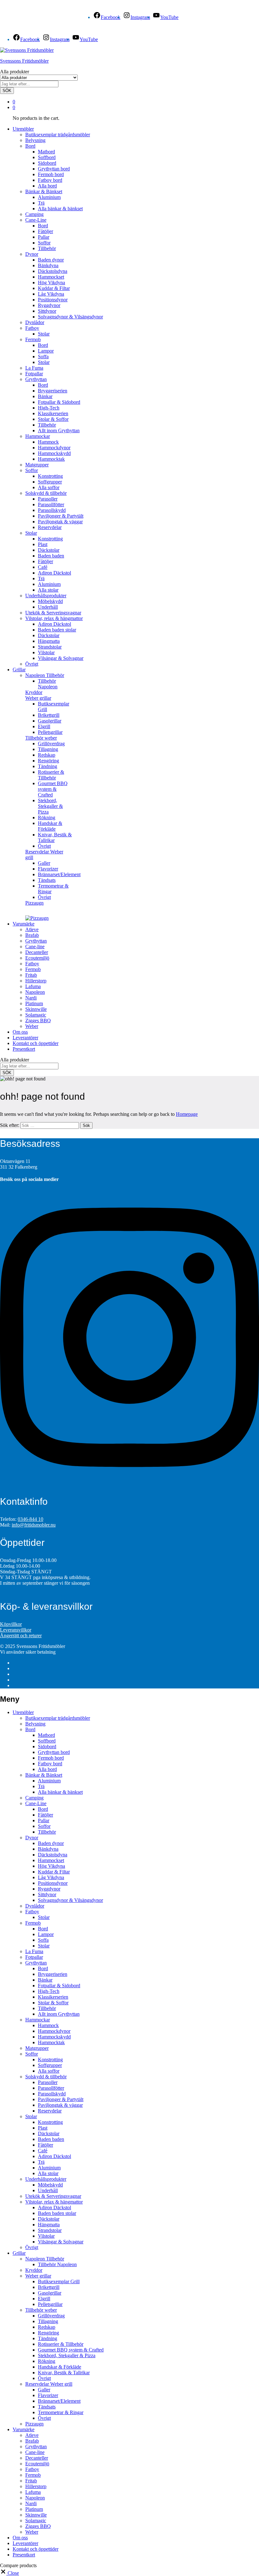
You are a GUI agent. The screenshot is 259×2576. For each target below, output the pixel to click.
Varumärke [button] (24, 924)
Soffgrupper (50, 482)
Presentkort (24, 1049)
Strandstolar (50, 647)
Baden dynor (51, 260)
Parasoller (48, 499)
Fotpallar (34, 374)
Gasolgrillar (50, 721)
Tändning (48, 766)
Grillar (19, 2253)
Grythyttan (36, 941)
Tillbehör (47, 248)
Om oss (20, 1032)
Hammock (48, 442)
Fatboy (32, 964)
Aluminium (49, 197)
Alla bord (47, 186)
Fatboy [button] (32, 328)
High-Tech (49, 408)
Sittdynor (47, 311)
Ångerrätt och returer (21, 1635)
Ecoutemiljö (37, 958)
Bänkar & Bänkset (44, 1775)
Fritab (31, 975)
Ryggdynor (49, 305)
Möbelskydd (50, 601)
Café (43, 567)
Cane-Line (36, 1803)
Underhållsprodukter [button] (46, 596)
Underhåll (48, 607)
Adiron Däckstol (54, 573)
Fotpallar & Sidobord (59, 402)
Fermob (33, 969)
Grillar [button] (19, 670)
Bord (43, 226)
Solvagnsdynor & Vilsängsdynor (70, 317)
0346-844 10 (30, 1519)
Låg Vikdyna (51, 294)
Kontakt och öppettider (36, 1043)
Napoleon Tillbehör (45, 2259)
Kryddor (34, 692)
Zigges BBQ (38, 1021)
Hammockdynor (54, 448)
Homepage (187, 1114)
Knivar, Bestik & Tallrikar (64, 2373)
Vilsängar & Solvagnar (61, 658)
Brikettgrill (49, 715)
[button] (9, 2573)
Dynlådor (35, 322)
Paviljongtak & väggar (60, 522)
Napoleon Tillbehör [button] (45, 675)
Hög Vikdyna (51, 283)
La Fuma (34, 368)
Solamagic (36, 1015)
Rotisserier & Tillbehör (51, 775)
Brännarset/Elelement (59, 874)
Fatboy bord (50, 180)
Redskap (47, 755)
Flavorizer (48, 869)
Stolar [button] (31, 533)
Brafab (32, 935)
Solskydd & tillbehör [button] (46, 493)
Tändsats (47, 880)
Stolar (44, 334)
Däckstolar (49, 550)
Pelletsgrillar (50, 732)
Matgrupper (37, 465)
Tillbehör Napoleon (48, 684)
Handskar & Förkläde (50, 826)
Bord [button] (30, 146)
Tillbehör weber (41, 2310)
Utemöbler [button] (23, 129)
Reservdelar (50, 527)
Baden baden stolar (57, 630)
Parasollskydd (52, 510)
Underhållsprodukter (46, 2179)
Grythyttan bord (54, 169)
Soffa (43, 357)
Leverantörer (25, 1038)
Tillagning (48, 749)
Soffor (44, 243)
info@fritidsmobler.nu (34, 1525)
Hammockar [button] (38, 436)
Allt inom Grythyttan (59, 430)
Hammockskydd (54, 453)
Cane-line (35, 947)
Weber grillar (38, 2276)
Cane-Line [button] (36, 220)
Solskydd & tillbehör (46, 2077)
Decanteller (37, 952)
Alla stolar (48, 590)
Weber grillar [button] (38, 698)
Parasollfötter (51, 504)
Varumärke (24, 2429)
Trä (41, 203)
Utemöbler (23, 1712)
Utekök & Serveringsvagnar (53, 613)
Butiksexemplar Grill (59, 2281)
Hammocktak (51, 459)
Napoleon (35, 992)
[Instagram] (129, 1484)
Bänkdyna (48, 265)
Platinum (34, 1003)
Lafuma (33, 986)
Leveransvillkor (16, 1630)
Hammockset (51, 277)
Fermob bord (51, 174)
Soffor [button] (32, 470)
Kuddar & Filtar (54, 288)
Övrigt (32, 664)
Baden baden (51, 556)
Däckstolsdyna (53, 271)
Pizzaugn (34, 903)
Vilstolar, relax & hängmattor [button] (54, 618)
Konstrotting (50, 476)
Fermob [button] (33, 339)
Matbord (46, 152)
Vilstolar (46, 652)
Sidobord (47, 163)
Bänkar (45, 396)
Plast (43, 544)
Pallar (44, 237)
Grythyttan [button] (36, 379)
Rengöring (48, 761)
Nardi (31, 998)
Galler (44, 863)
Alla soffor (49, 487)
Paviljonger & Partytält (61, 516)
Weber (32, 1026)
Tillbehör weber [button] (41, 738)
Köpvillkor (11, 1624)
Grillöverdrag (51, 744)
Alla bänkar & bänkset (60, 209)
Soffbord (47, 157)
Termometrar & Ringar (61, 2412)
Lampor (46, 351)
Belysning (35, 140)
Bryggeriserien (53, 391)
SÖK (7, 91)
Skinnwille (36, 1009)
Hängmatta (49, 641)
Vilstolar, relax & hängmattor (54, 2202)
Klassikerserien (53, 413)
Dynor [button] (32, 254)
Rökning (47, 818)
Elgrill (44, 726)
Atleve (32, 929)
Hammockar (38, 2020)
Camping (34, 214)
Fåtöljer (45, 231)
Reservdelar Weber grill (49, 2384)
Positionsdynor (53, 300)
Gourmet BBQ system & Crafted (53, 789)
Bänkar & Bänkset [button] (44, 191)
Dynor (32, 1838)
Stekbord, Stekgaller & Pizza (50, 806)
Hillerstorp (36, 981)
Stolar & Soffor (53, 419)
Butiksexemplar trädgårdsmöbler (58, 135)
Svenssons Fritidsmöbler (24, 61)
